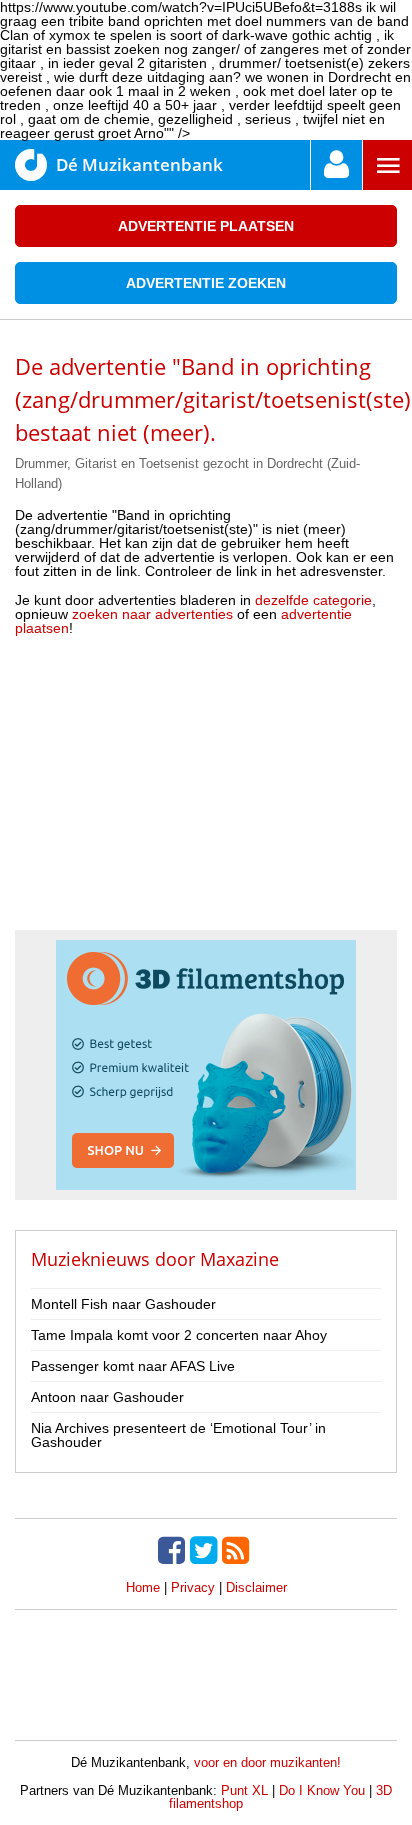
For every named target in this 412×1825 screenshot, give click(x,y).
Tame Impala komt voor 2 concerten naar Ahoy (179, 1335)
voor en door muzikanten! (267, 1762)
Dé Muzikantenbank (139, 164)
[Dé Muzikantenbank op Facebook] (174, 1550)
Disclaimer (256, 1587)
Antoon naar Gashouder (107, 1397)
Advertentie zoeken (206, 283)
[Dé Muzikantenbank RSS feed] (238, 1550)
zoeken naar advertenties (152, 614)
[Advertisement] (206, 790)
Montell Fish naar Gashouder (123, 1304)
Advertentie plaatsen (206, 226)
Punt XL (244, 1790)
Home (143, 1587)
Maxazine (239, 1259)
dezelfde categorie (313, 600)
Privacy (193, 1587)
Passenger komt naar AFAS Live (133, 1366)
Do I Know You (322, 1790)
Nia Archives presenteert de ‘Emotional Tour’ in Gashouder (178, 1435)
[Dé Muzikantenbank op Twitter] (206, 1550)
